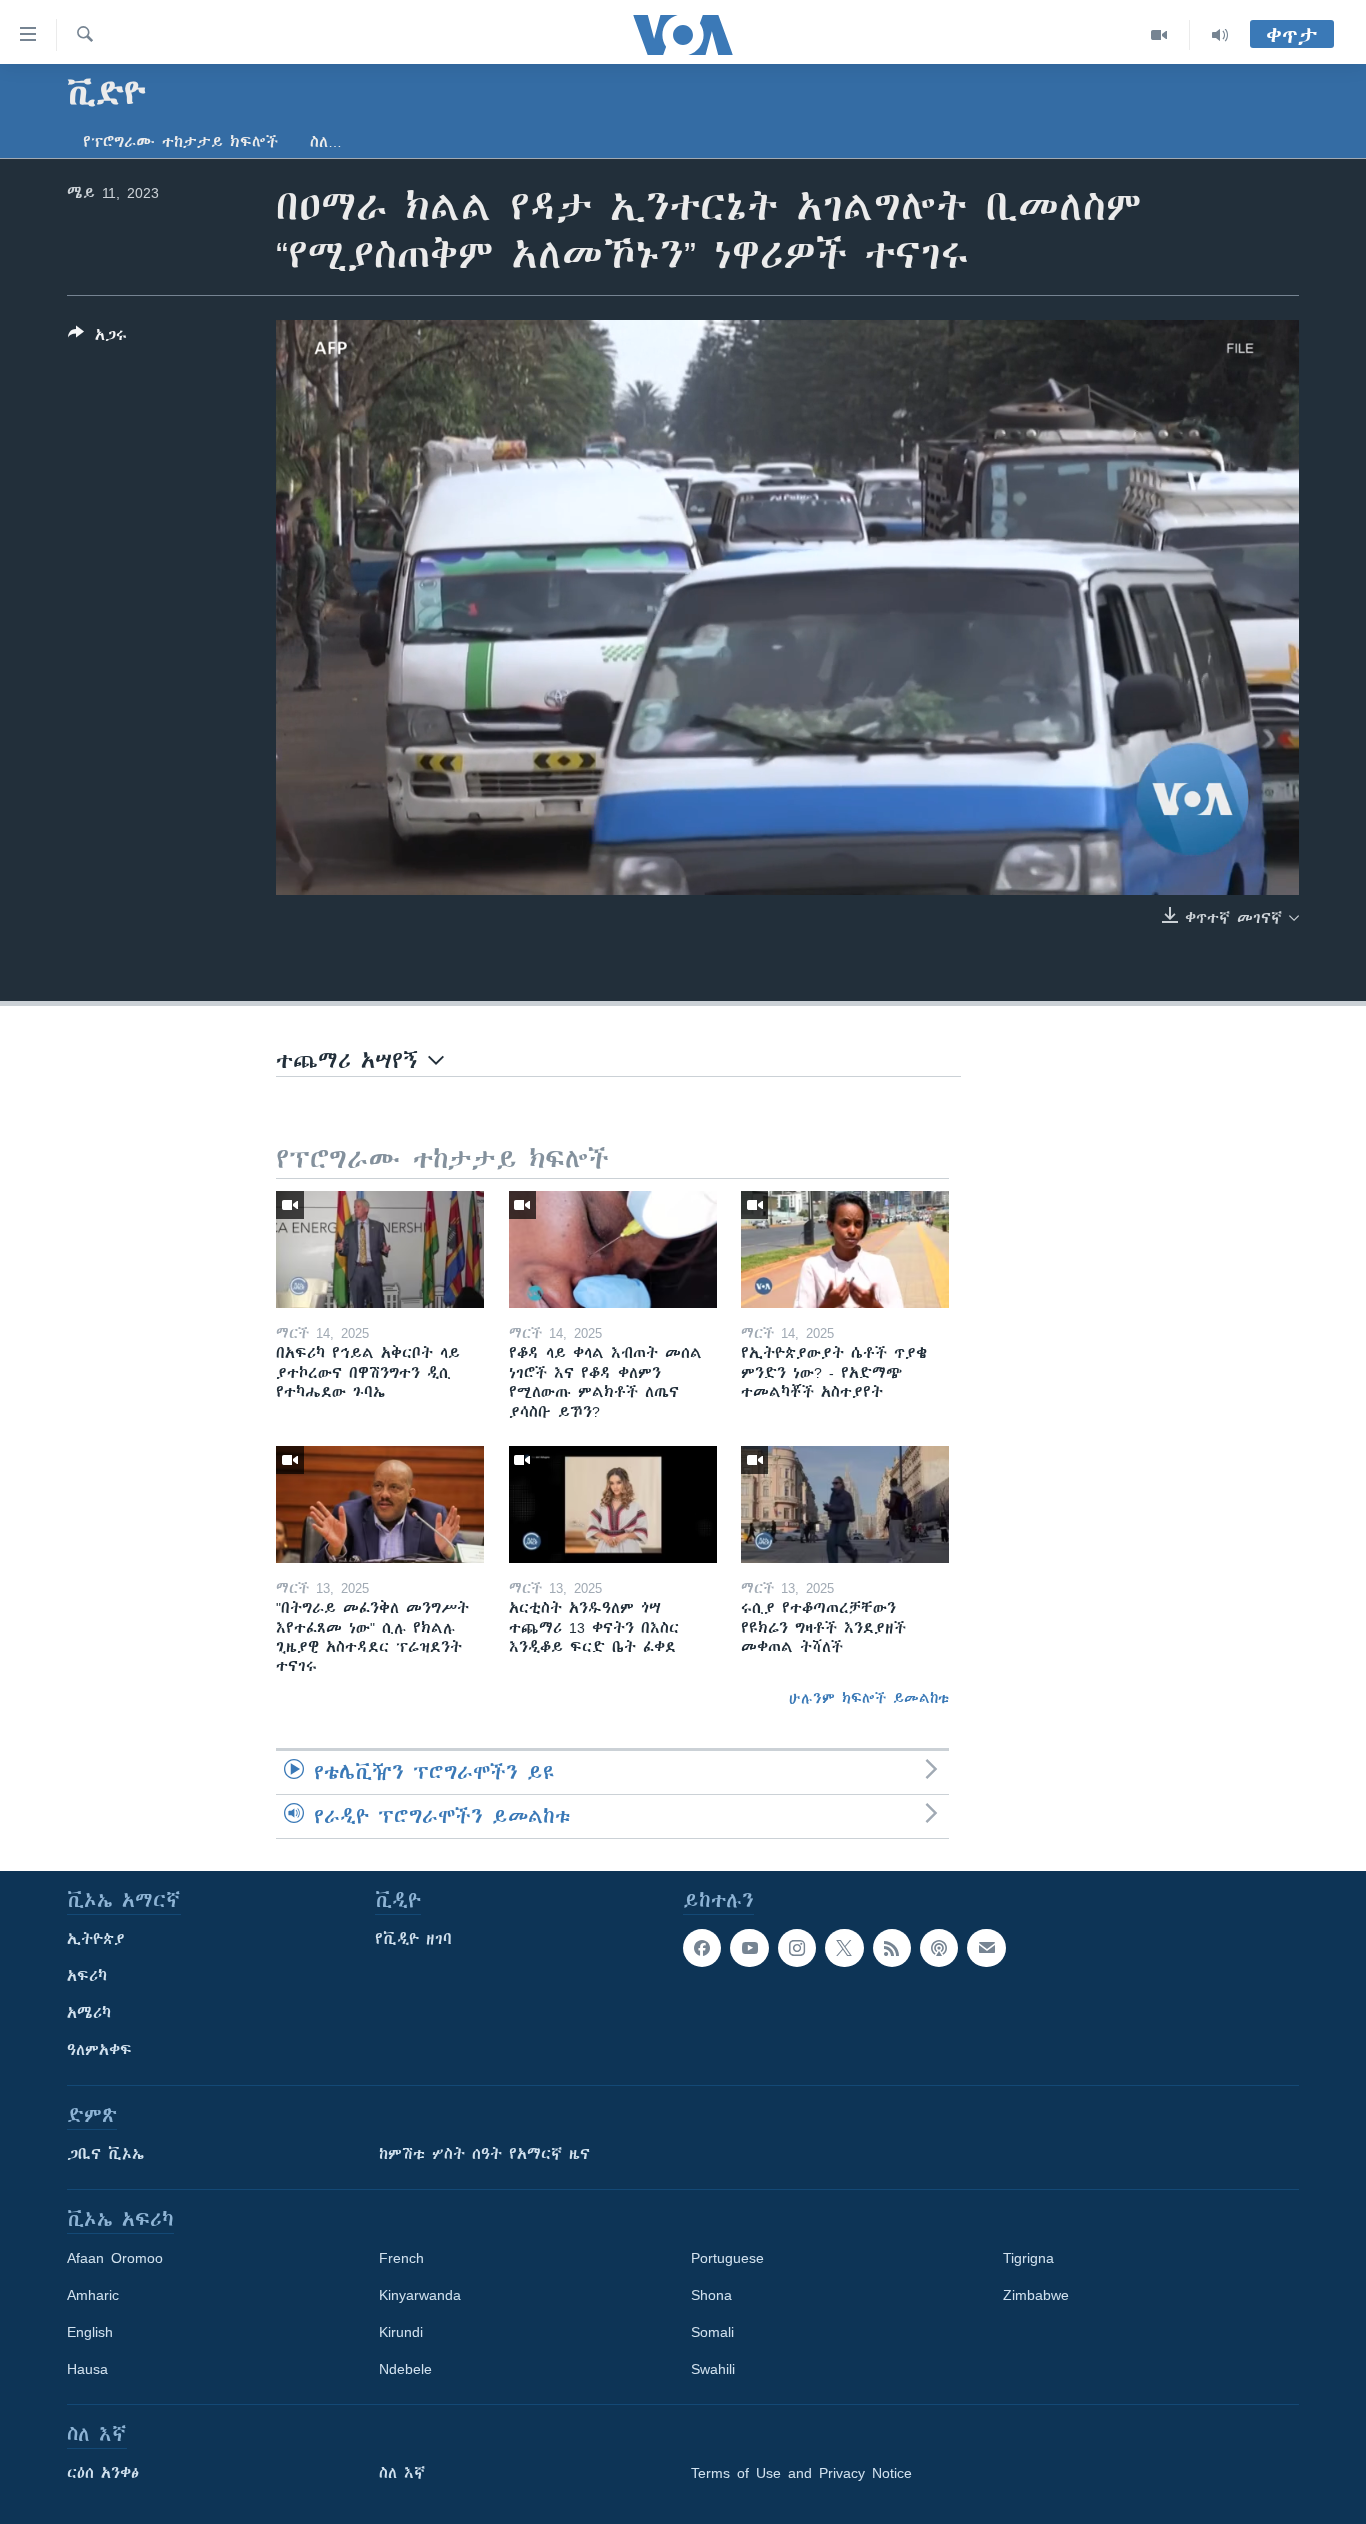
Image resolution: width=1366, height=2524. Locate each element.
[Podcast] (939, 1948)
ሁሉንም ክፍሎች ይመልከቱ (869, 1698)
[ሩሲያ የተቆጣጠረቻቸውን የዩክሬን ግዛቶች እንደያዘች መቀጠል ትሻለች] (845, 1504)
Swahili (713, 2369)
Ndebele (405, 2369)
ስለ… (326, 142)
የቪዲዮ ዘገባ (413, 1939)
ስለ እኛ (402, 2473)
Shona (711, 2295)
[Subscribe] (986, 1948)
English (90, 2332)
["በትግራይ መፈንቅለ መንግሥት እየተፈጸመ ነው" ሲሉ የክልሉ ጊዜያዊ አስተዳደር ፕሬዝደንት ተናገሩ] (380, 1504)
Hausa (87, 2369)
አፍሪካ (87, 1976)
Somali (712, 2332)
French (401, 2258)
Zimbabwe (1036, 2295)
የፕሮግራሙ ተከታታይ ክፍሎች (180, 142)
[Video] (1159, 35)
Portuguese (727, 2258)
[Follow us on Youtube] (749, 1948)
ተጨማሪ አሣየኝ (352, 1060)
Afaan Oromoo (115, 2258)
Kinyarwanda (420, 2295)
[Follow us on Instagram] (797, 1948)
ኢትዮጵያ (96, 1939)
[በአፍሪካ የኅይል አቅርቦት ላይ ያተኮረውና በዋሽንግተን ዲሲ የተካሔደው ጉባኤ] (380, 1249)
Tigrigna (1028, 2258)
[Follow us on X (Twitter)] (844, 1948)
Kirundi (401, 2332)
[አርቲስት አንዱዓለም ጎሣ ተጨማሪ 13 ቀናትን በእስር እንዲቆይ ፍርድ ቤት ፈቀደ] (613, 1504)
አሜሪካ (89, 2013)
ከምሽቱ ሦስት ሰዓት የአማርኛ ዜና (484, 2154)
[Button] (97, 338)
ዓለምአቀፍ (99, 2050)
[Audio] (1220, 35)
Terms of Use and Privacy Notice (801, 2473)
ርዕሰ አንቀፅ (103, 2473)
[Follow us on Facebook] (702, 1948)
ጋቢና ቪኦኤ (105, 2154)
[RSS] (892, 1948)
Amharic (93, 2295)
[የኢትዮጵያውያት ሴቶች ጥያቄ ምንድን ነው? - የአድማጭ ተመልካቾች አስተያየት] (845, 1249)
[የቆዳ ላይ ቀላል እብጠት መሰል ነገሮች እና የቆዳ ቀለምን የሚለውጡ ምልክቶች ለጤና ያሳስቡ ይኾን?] (613, 1249)
